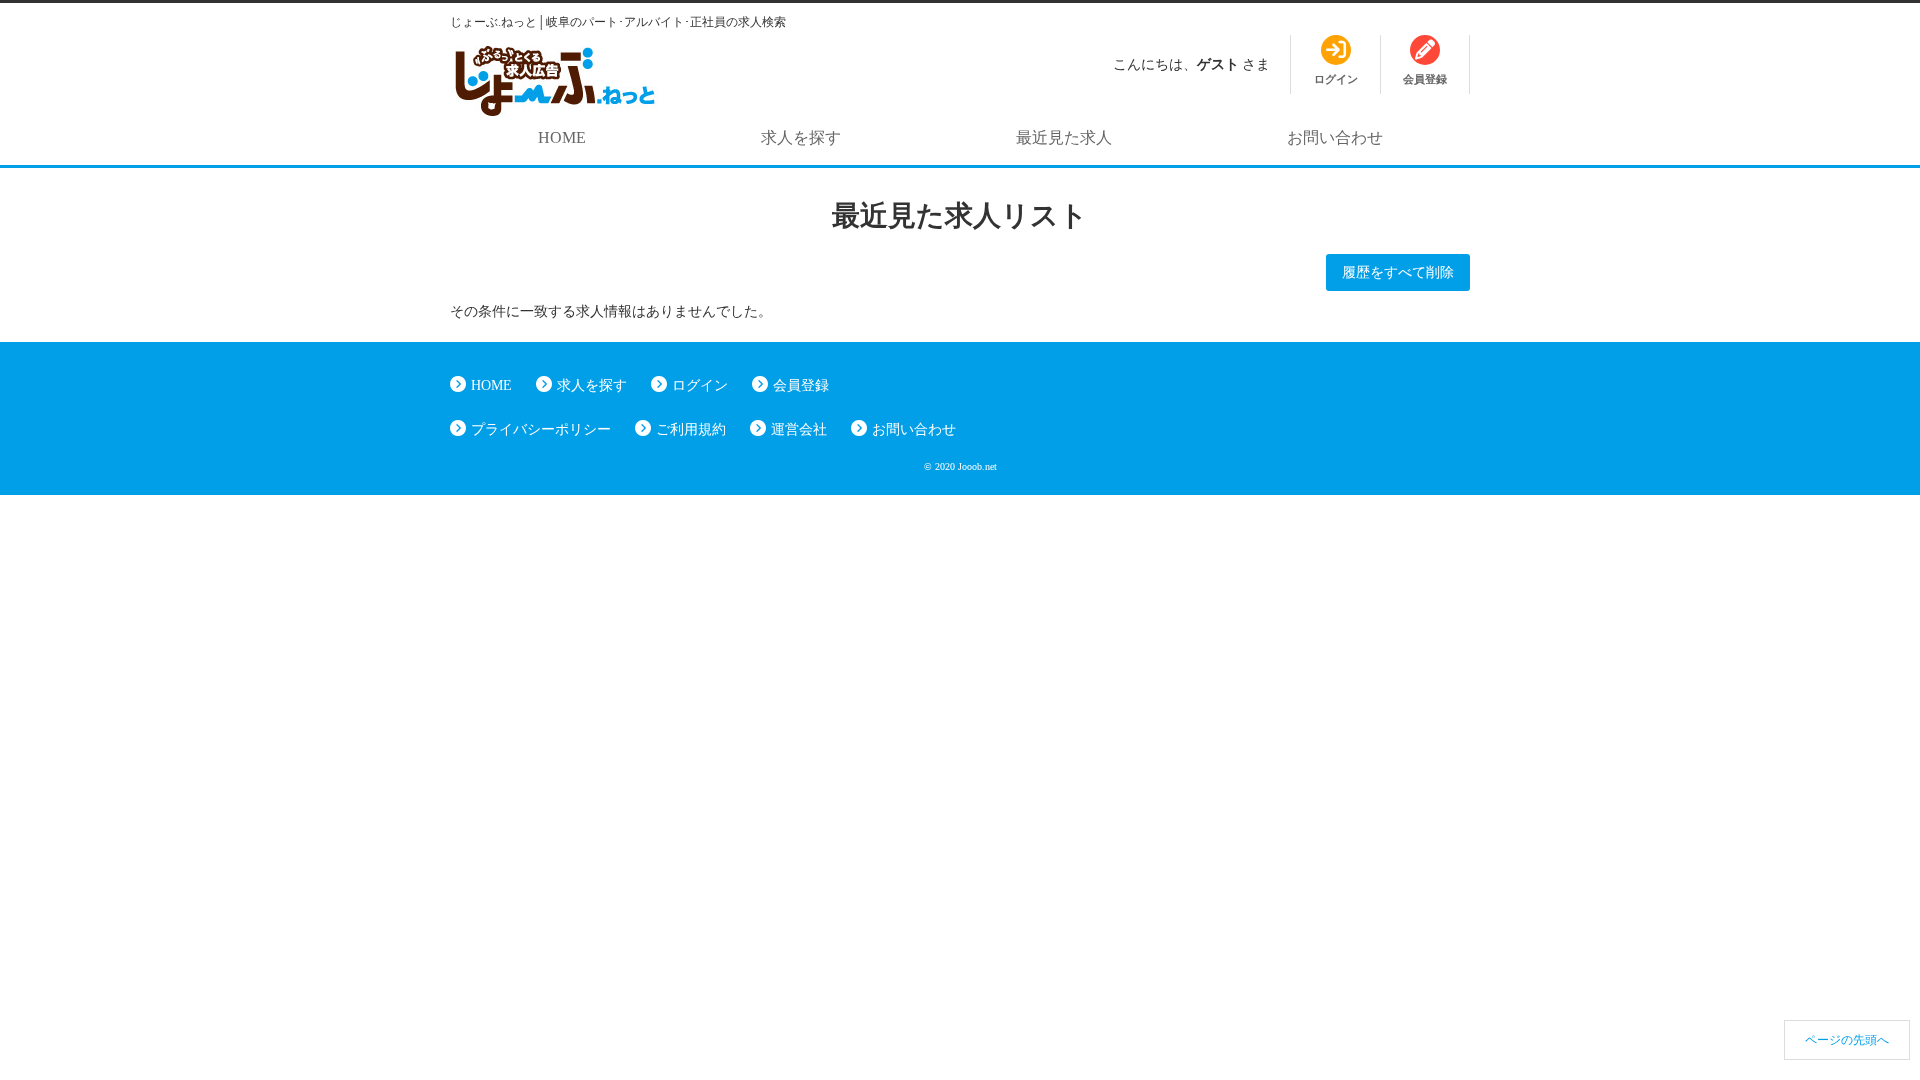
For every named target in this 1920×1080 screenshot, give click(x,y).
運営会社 (799, 429)
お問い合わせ (1335, 137)
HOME (562, 137)
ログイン (700, 385)
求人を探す (801, 137)
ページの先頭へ (1847, 1040)
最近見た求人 (1064, 137)
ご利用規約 (691, 429)
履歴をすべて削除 (1398, 272)
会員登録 (801, 385)
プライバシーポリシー (541, 429)
